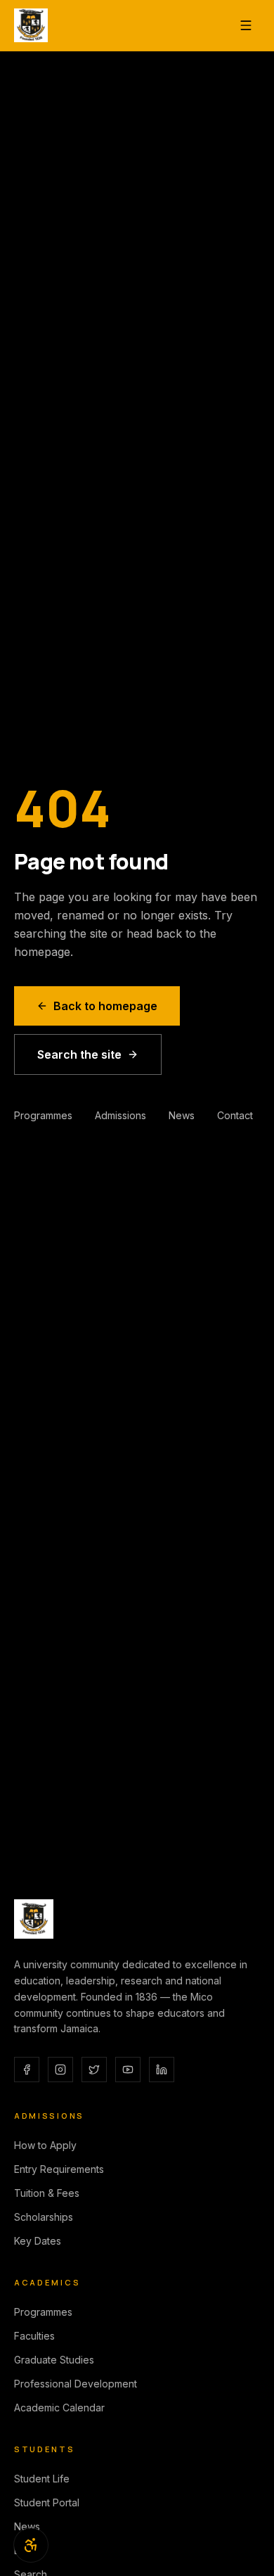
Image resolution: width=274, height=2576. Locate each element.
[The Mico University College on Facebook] (27, 2070)
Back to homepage (105, 1006)
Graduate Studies (54, 2360)
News (182, 1115)
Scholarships (44, 2217)
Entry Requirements (59, 2169)
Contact (235, 1115)
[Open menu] (246, 25)
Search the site (79, 1054)
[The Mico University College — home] (31, 25)
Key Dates (38, 2241)
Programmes (43, 1115)
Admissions (120, 1115)
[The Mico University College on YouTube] (128, 2070)
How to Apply (45, 2145)
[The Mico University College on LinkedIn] (162, 2070)
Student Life (42, 2479)
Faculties (34, 2336)
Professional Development (76, 2384)
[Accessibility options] (31, 2545)
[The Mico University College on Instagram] (60, 2070)
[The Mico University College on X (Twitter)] (94, 2070)
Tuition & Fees (47, 2193)
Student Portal (47, 2502)
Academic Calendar (59, 2408)
